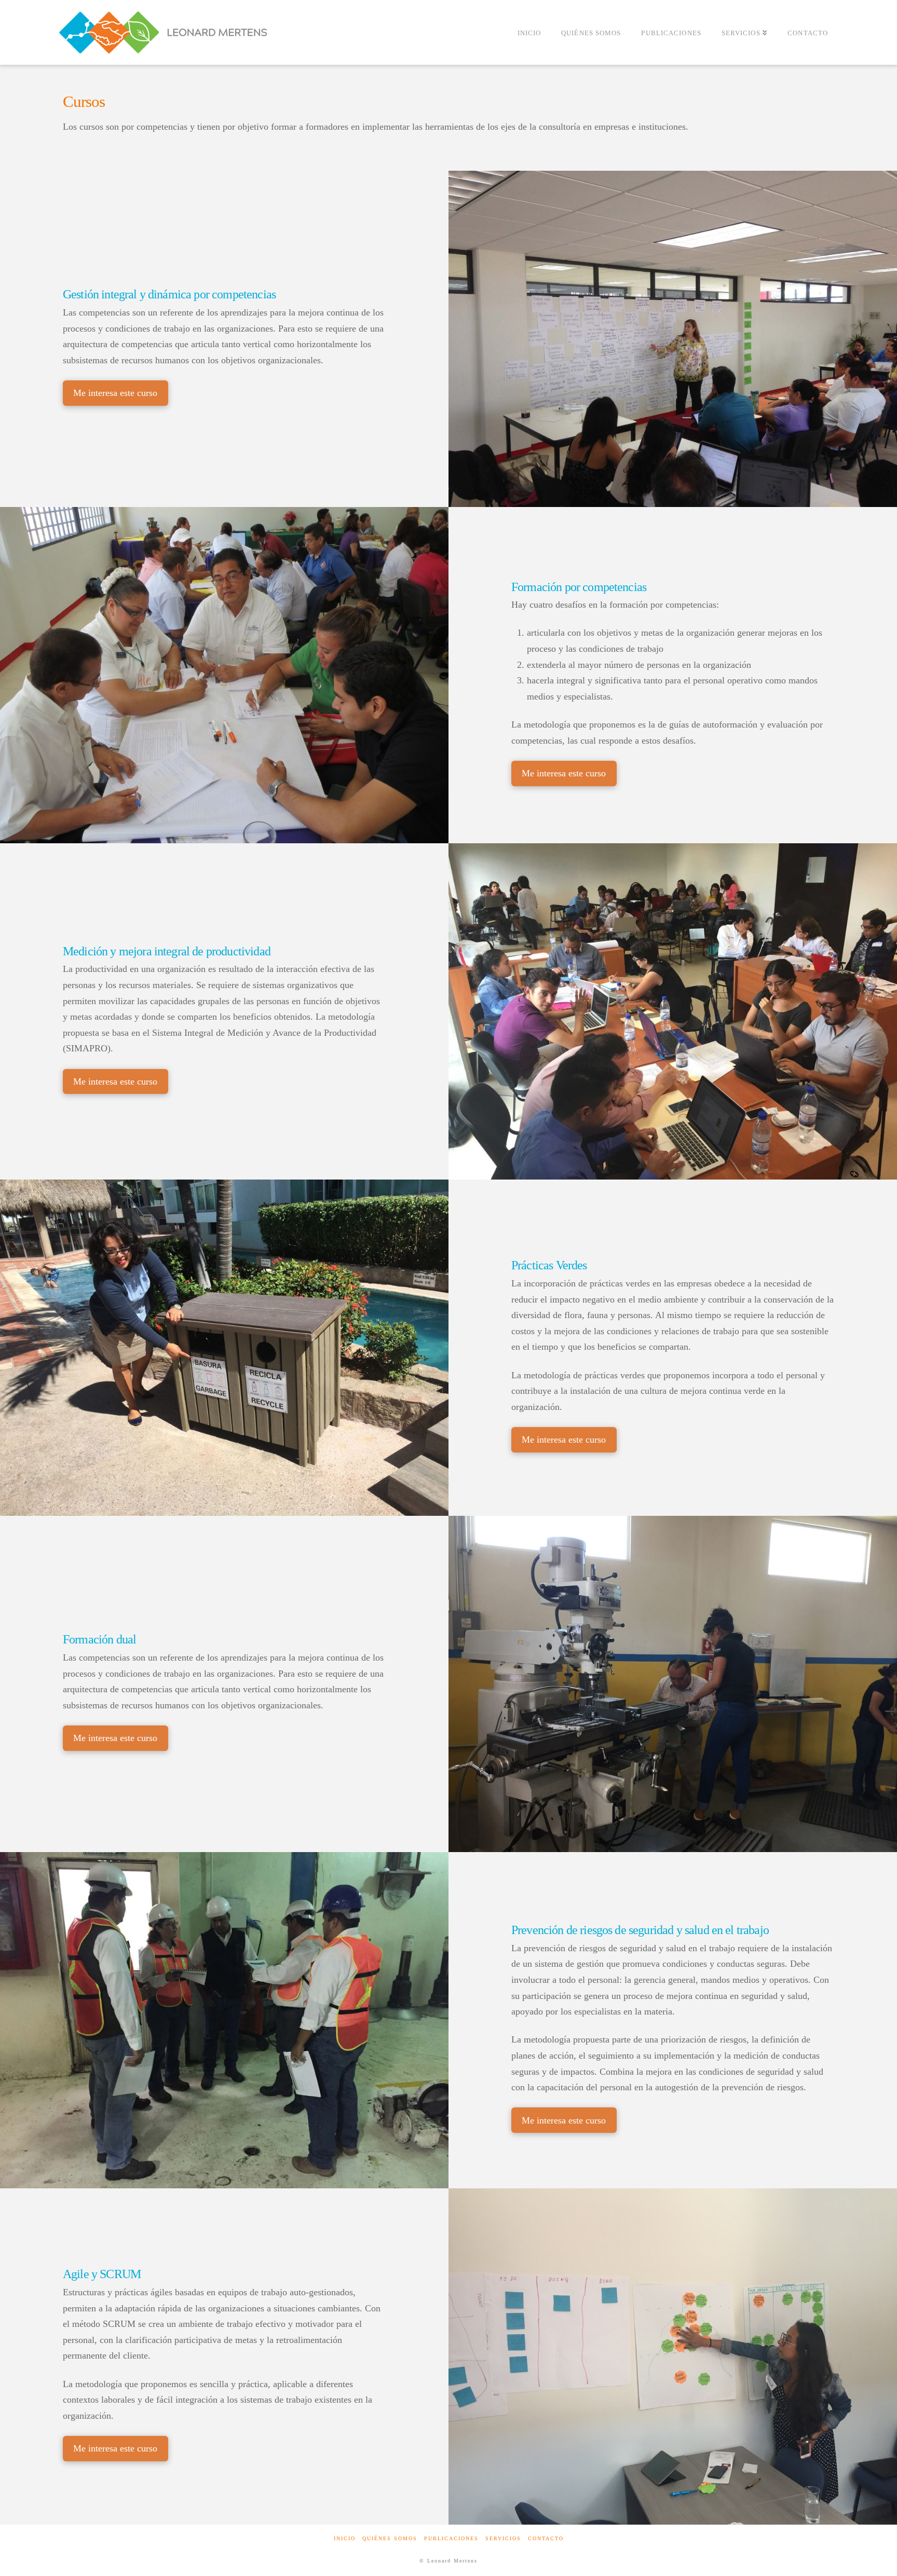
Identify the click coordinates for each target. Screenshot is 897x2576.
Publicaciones (451, 2538)
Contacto (546, 2538)
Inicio (345, 2538)
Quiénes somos (390, 2538)
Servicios (503, 2538)
